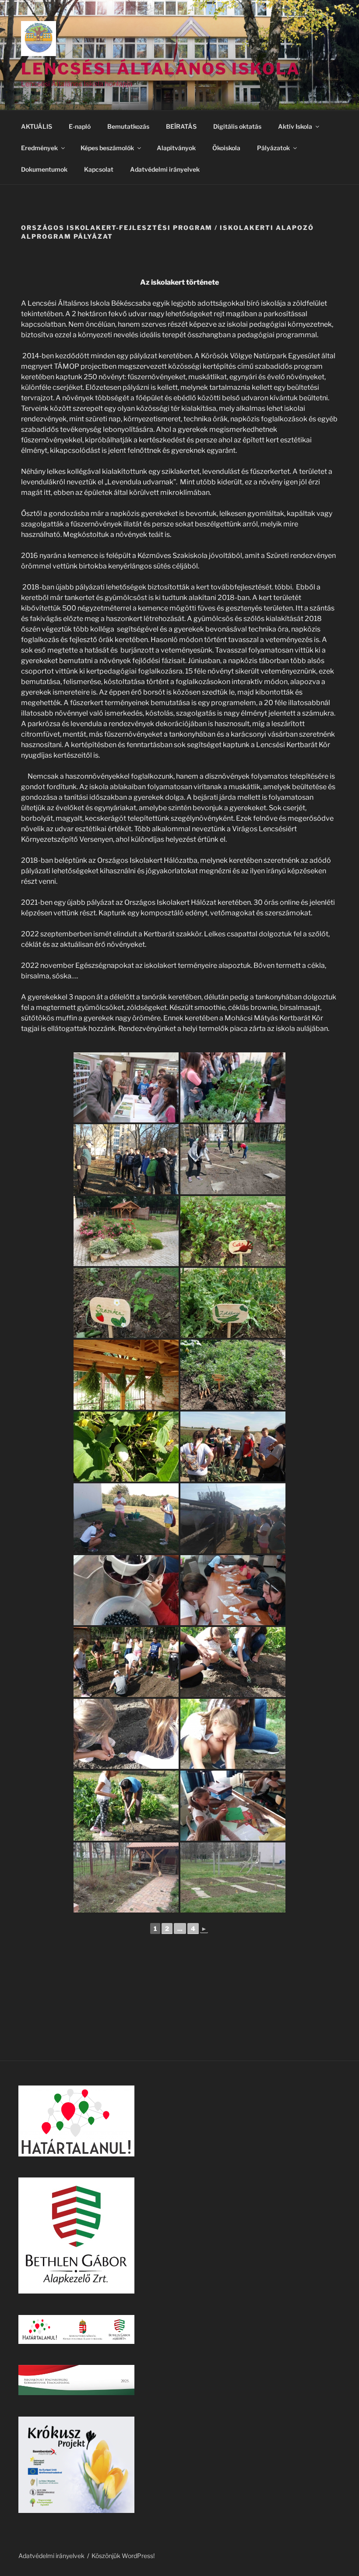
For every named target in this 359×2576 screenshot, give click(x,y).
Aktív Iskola (295, 126)
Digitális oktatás (237, 126)
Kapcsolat (99, 169)
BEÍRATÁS (181, 126)
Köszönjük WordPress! (123, 2556)
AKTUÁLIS (37, 126)
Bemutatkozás (128, 126)
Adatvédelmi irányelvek (165, 169)
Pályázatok (273, 148)
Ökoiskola (226, 148)
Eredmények (39, 148)
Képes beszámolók (107, 148)
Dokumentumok (44, 169)
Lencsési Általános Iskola (161, 69)
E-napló (80, 126)
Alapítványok (176, 148)
